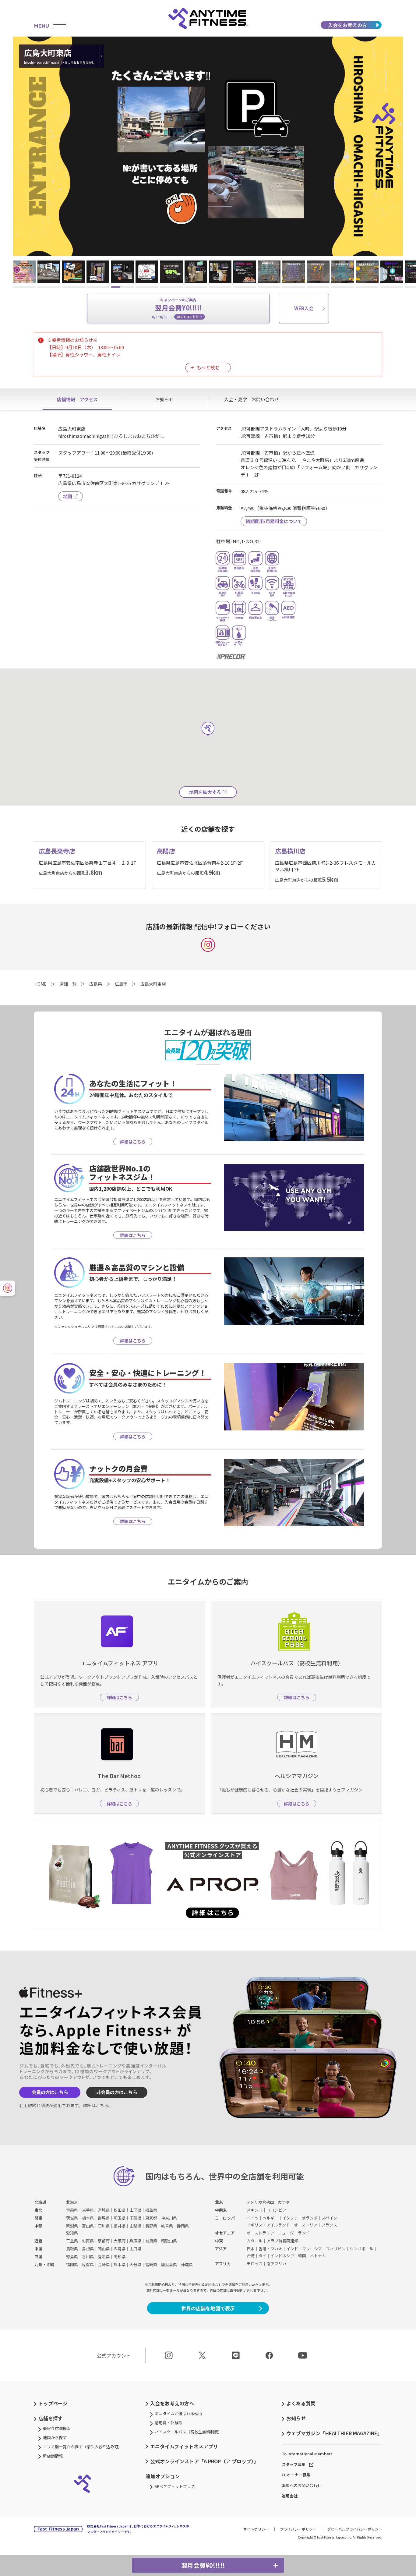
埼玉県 (120, 2218)
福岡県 (72, 2264)
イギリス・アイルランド (268, 2225)
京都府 (104, 2241)
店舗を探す (51, 2418)
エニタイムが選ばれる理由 (178, 2413)
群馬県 (104, 2218)
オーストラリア (260, 2233)
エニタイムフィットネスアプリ (184, 2446)
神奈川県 (169, 2218)
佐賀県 (88, 2264)
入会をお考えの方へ (172, 2403)
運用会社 (290, 2496)
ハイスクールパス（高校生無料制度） (188, 2432)
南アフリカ (276, 2264)
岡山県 (104, 2249)
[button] (25, 146)
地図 (68, 496)
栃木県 (88, 2218)
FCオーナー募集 (296, 2475)
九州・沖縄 (44, 2264)
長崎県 (104, 2264)
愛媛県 (104, 2257)
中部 (38, 2226)
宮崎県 (151, 2264)
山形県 (135, 2210)
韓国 (302, 2256)
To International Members (307, 2454)
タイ (263, 2256)
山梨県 (135, 2226)
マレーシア (312, 2249)
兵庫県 (135, 2241)
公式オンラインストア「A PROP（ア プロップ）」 (204, 2461)
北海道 (40, 2202)
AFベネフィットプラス (175, 2486)
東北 (38, 2210)
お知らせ (296, 2418)
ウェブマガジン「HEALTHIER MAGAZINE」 (334, 2433)
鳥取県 (72, 2249)
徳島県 (72, 2257)
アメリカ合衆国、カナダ (268, 2202)
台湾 (251, 2256)
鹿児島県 (169, 2264)
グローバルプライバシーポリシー (355, 2529)
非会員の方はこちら (117, 2092)
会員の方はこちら (50, 2092)
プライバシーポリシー (298, 2529)
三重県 (72, 2241)
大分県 (135, 2264)
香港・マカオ (270, 2249)
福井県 (120, 2226)
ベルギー (270, 2218)
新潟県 (72, 2226)
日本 (251, 2249)
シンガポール (361, 2249)
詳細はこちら (96, 2105)
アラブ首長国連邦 (282, 2241)
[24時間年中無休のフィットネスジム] (208, 18)
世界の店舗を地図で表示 (208, 2308)
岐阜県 (167, 2226)
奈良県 (151, 2241)
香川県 (88, 2257)
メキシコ (255, 2210)
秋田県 (120, 2210)
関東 (38, 2218)
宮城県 (104, 2210)
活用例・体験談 (169, 2423)
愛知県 (72, 2233)
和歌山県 (169, 2241)
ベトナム (318, 2256)
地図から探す (55, 2438)
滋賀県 (88, 2241)
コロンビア (276, 2210)
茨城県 (72, 2218)
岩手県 (88, 2210)
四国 (38, 2257)
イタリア (290, 2218)
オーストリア (306, 2225)
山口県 (135, 2249)
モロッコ (255, 2264)
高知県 (120, 2257)
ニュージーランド (294, 2233)
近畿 (38, 2241)
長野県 (151, 2226)
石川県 (104, 2226)
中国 (38, 2249)
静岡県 (183, 2226)
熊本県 (120, 2264)
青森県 (72, 2210)
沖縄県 (187, 2264)
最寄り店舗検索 (57, 2428)
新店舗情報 (53, 2456)
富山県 (88, 2226)
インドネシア (282, 2256)
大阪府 (120, 2241)
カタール (255, 2241)
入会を (347, 25)
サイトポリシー (256, 2529)
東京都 (151, 2218)
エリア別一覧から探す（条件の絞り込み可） (83, 2447)
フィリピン (336, 2249)
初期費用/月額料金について (274, 521)
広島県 (120, 2249)
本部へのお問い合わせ (301, 2485)
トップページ (53, 2403)
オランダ (310, 2218)
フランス (329, 2225)
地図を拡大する (205, 792)
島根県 (88, 2249)
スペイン (329, 2218)
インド (292, 2249)
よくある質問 (301, 2403)
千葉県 (135, 2218)
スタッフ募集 (294, 2464)
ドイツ (253, 2218)
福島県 (151, 2210)
